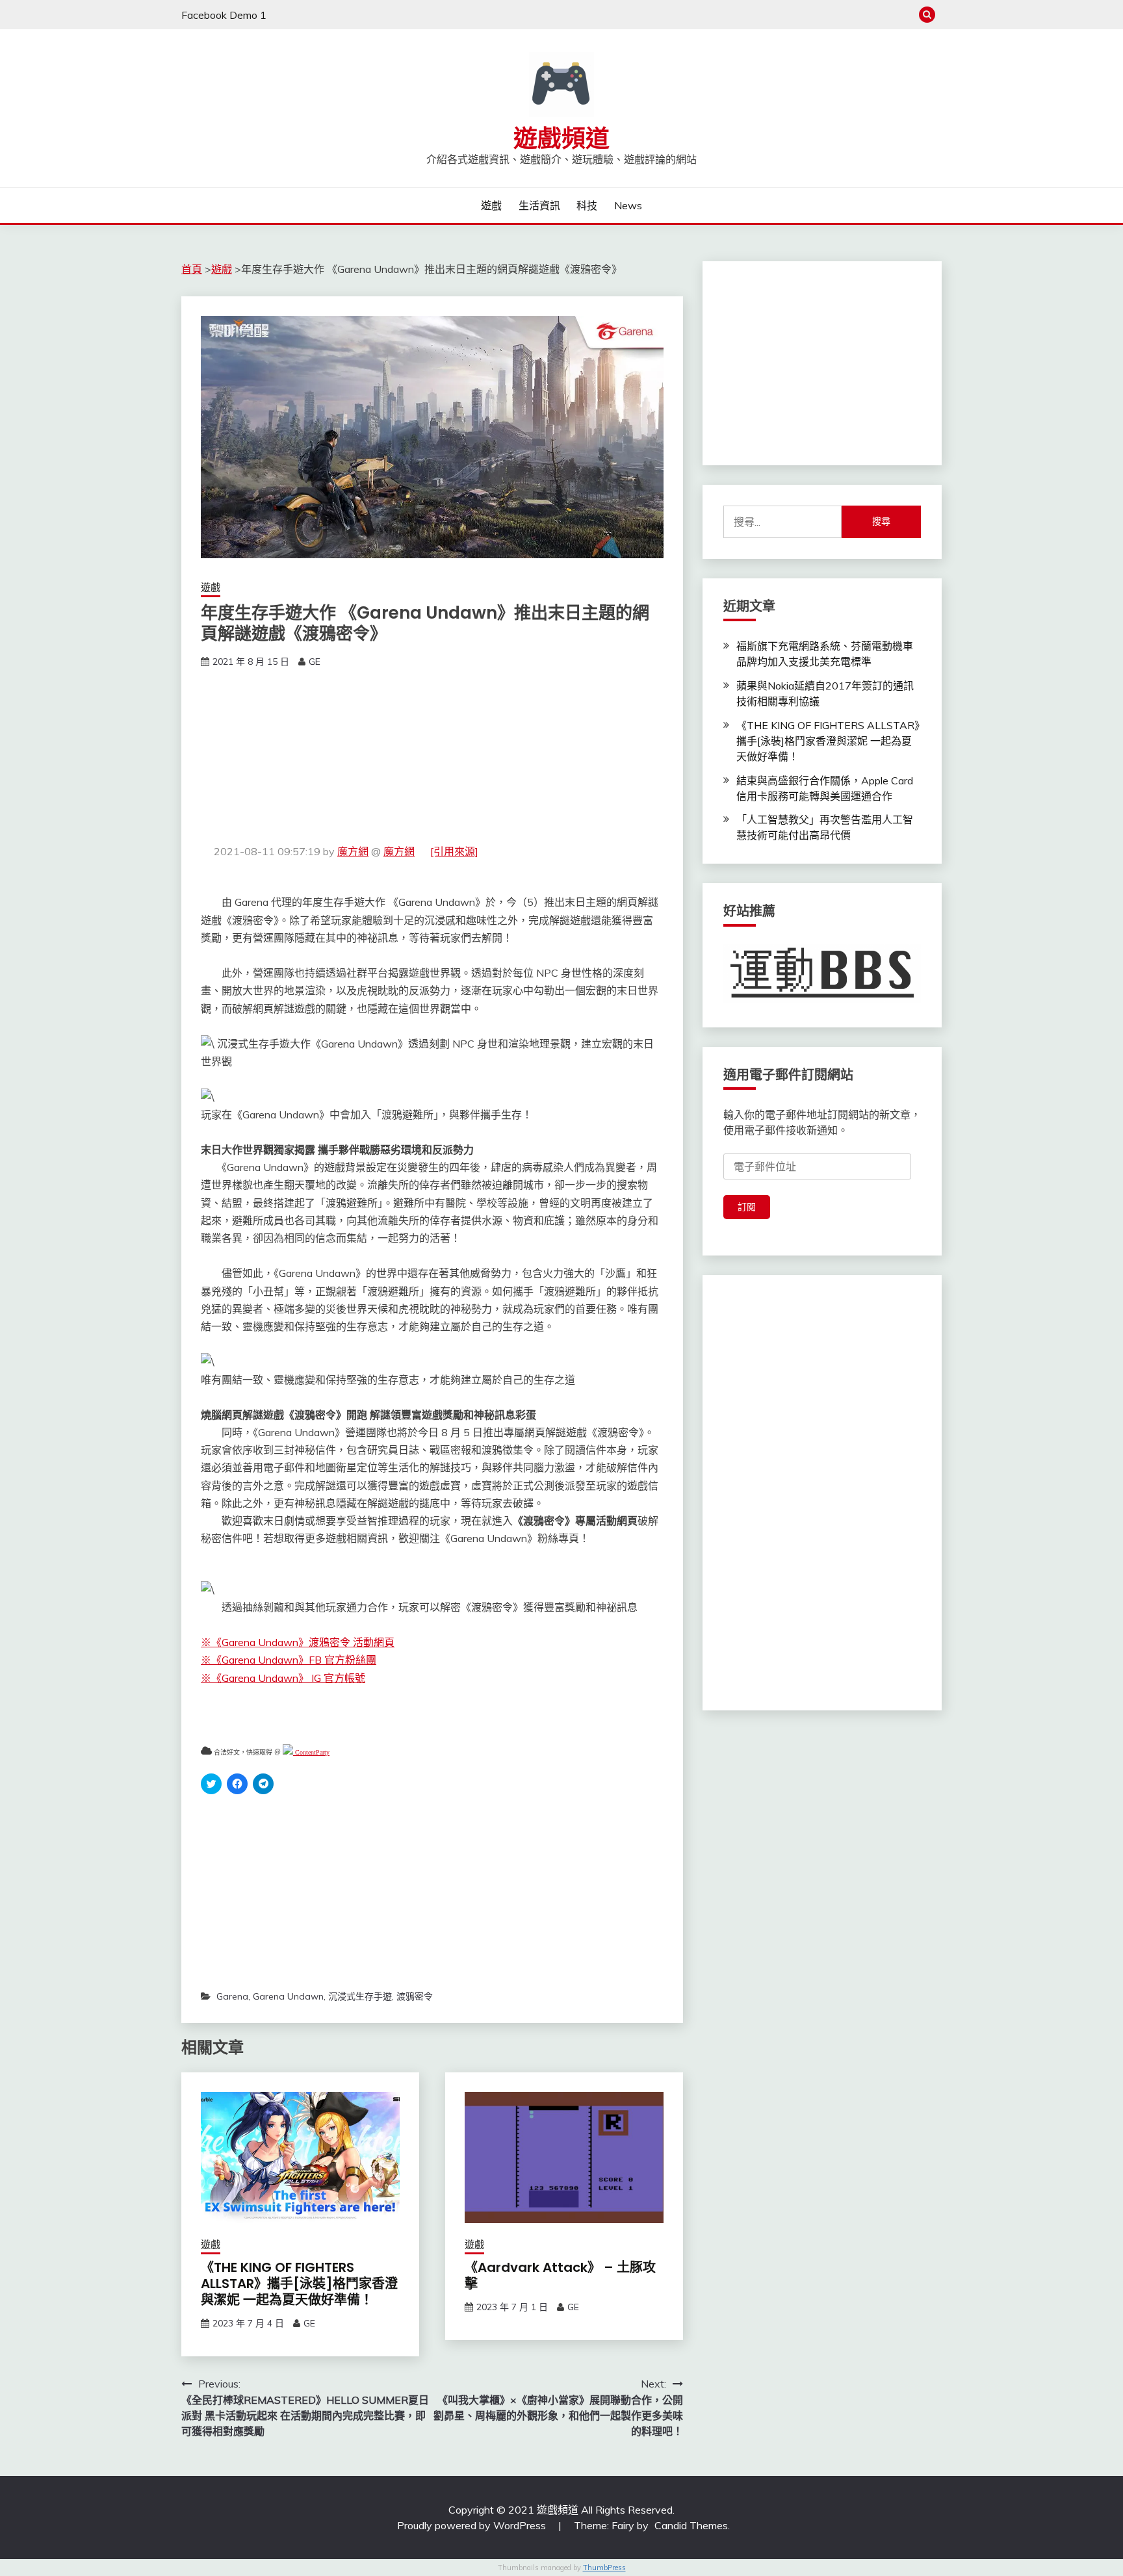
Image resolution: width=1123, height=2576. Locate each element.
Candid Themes (691, 2525)
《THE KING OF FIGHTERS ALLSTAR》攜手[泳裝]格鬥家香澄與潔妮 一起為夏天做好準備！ (299, 2284)
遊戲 (491, 205)
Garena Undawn (288, 1996)
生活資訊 (539, 205)
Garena (232, 1996)
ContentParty (311, 1752)
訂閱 (747, 1207)
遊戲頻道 (561, 138)
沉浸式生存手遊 (360, 1996)
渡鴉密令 (415, 1996)
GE (315, 662)
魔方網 (353, 851)
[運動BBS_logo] (822, 999)
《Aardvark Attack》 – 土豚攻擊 (560, 2275)
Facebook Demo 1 (224, 15)
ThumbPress (604, 2568)
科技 (587, 205)
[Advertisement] (432, 756)
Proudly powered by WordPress (473, 2525)
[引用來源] (454, 851)
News (628, 205)
